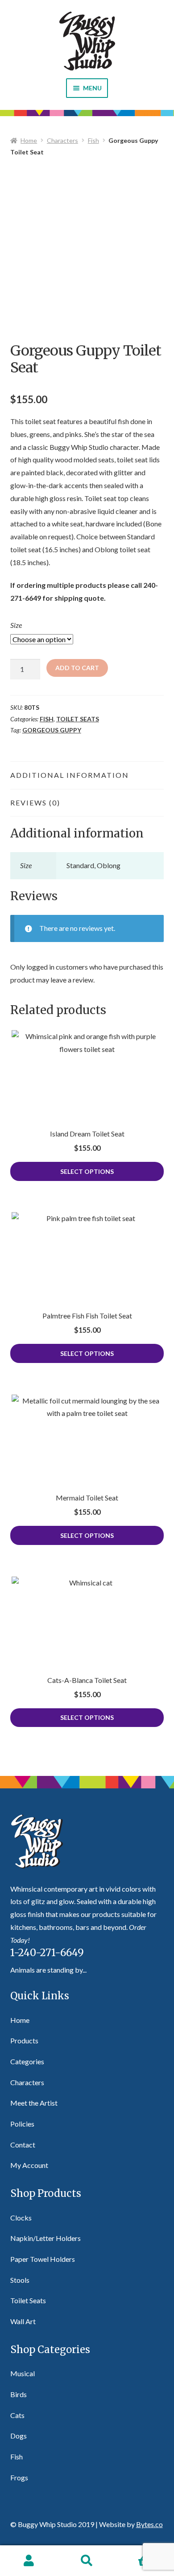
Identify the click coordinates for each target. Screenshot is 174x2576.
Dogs (19, 2436)
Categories (27, 2061)
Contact (23, 2145)
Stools (20, 2280)
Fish (93, 140)
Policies (22, 2124)
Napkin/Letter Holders (46, 2238)
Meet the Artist (34, 2103)
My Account (29, 2165)
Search (87, 2561)
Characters (62, 140)
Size (16, 625)
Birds (19, 2394)
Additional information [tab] (70, 775)
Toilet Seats (78, 719)
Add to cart (77, 668)
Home (29, 140)
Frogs (19, 2477)
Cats (17, 2415)
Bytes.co (149, 2524)
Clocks (21, 2218)
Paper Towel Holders (43, 2259)
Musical (23, 2373)
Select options (87, 1171)
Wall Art (23, 2321)
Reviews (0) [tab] (35, 803)
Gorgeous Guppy (52, 730)
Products (24, 2040)
